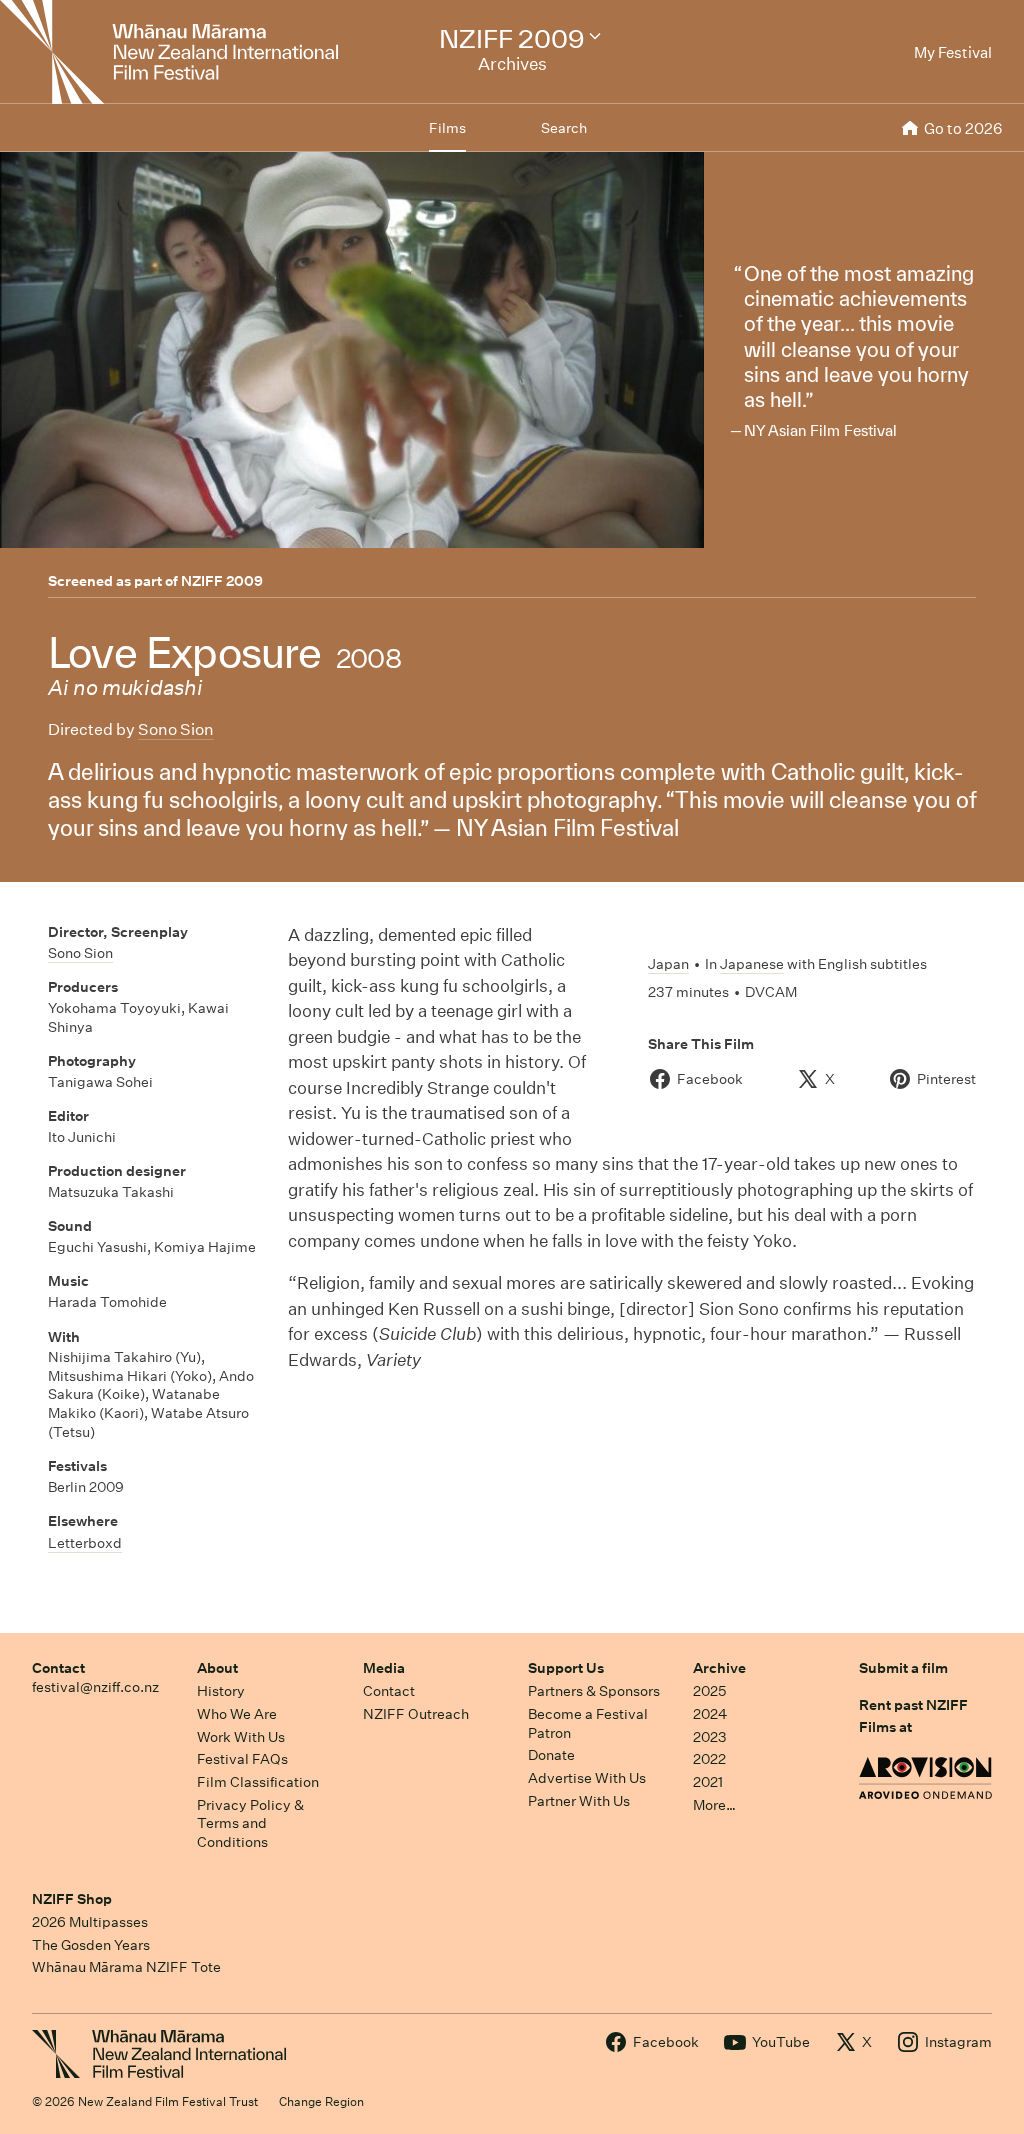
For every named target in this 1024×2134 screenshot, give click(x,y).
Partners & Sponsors (594, 1691)
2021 (708, 1782)
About (217, 1668)
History (221, 1691)
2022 (709, 1759)
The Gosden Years (91, 1945)
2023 (710, 1737)
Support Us (566, 1668)
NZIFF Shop (72, 1899)
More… (714, 1805)
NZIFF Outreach (416, 1714)
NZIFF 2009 (222, 581)
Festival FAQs (242, 1759)
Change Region (321, 2101)
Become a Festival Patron (588, 1723)
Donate (551, 1755)
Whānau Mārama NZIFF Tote (126, 1967)
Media (384, 1668)
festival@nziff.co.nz (95, 1687)
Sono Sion (176, 729)
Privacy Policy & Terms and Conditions (250, 1823)
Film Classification (258, 1782)
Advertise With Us (587, 1778)
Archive (719, 1668)
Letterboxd (85, 1543)
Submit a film (903, 1668)
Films (447, 128)
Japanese (752, 964)
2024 (710, 1714)
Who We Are (237, 1714)
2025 (709, 1691)
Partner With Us (579, 1801)
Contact (58, 1668)
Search (564, 128)
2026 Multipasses (90, 1922)
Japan (668, 964)
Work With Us (241, 1737)
